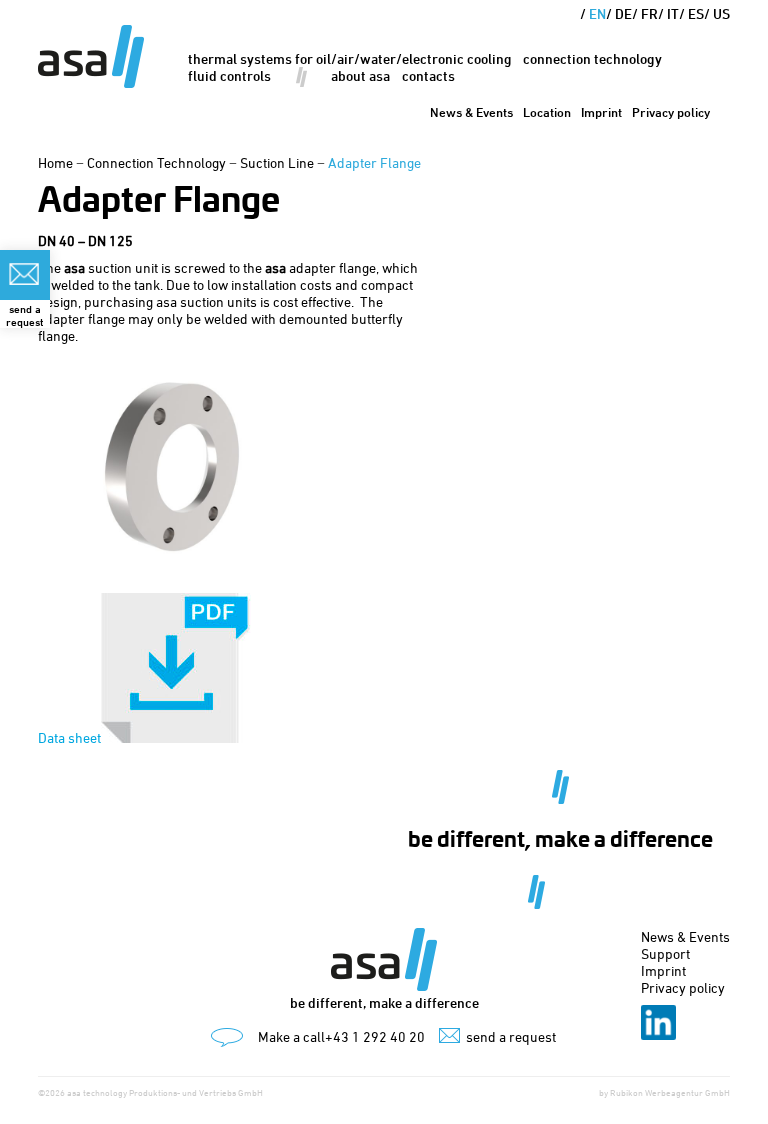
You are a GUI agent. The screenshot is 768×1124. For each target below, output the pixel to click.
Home (55, 162)
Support (665, 953)
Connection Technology (592, 58)
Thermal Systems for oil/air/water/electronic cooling (350, 58)
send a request (511, 1036)
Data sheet (69, 737)
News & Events (471, 112)
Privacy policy (671, 112)
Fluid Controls (229, 75)
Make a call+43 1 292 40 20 (341, 1036)
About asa (360, 75)
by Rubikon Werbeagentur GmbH (664, 1092)
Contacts (428, 75)
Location (547, 112)
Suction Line (277, 162)
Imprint (601, 112)
